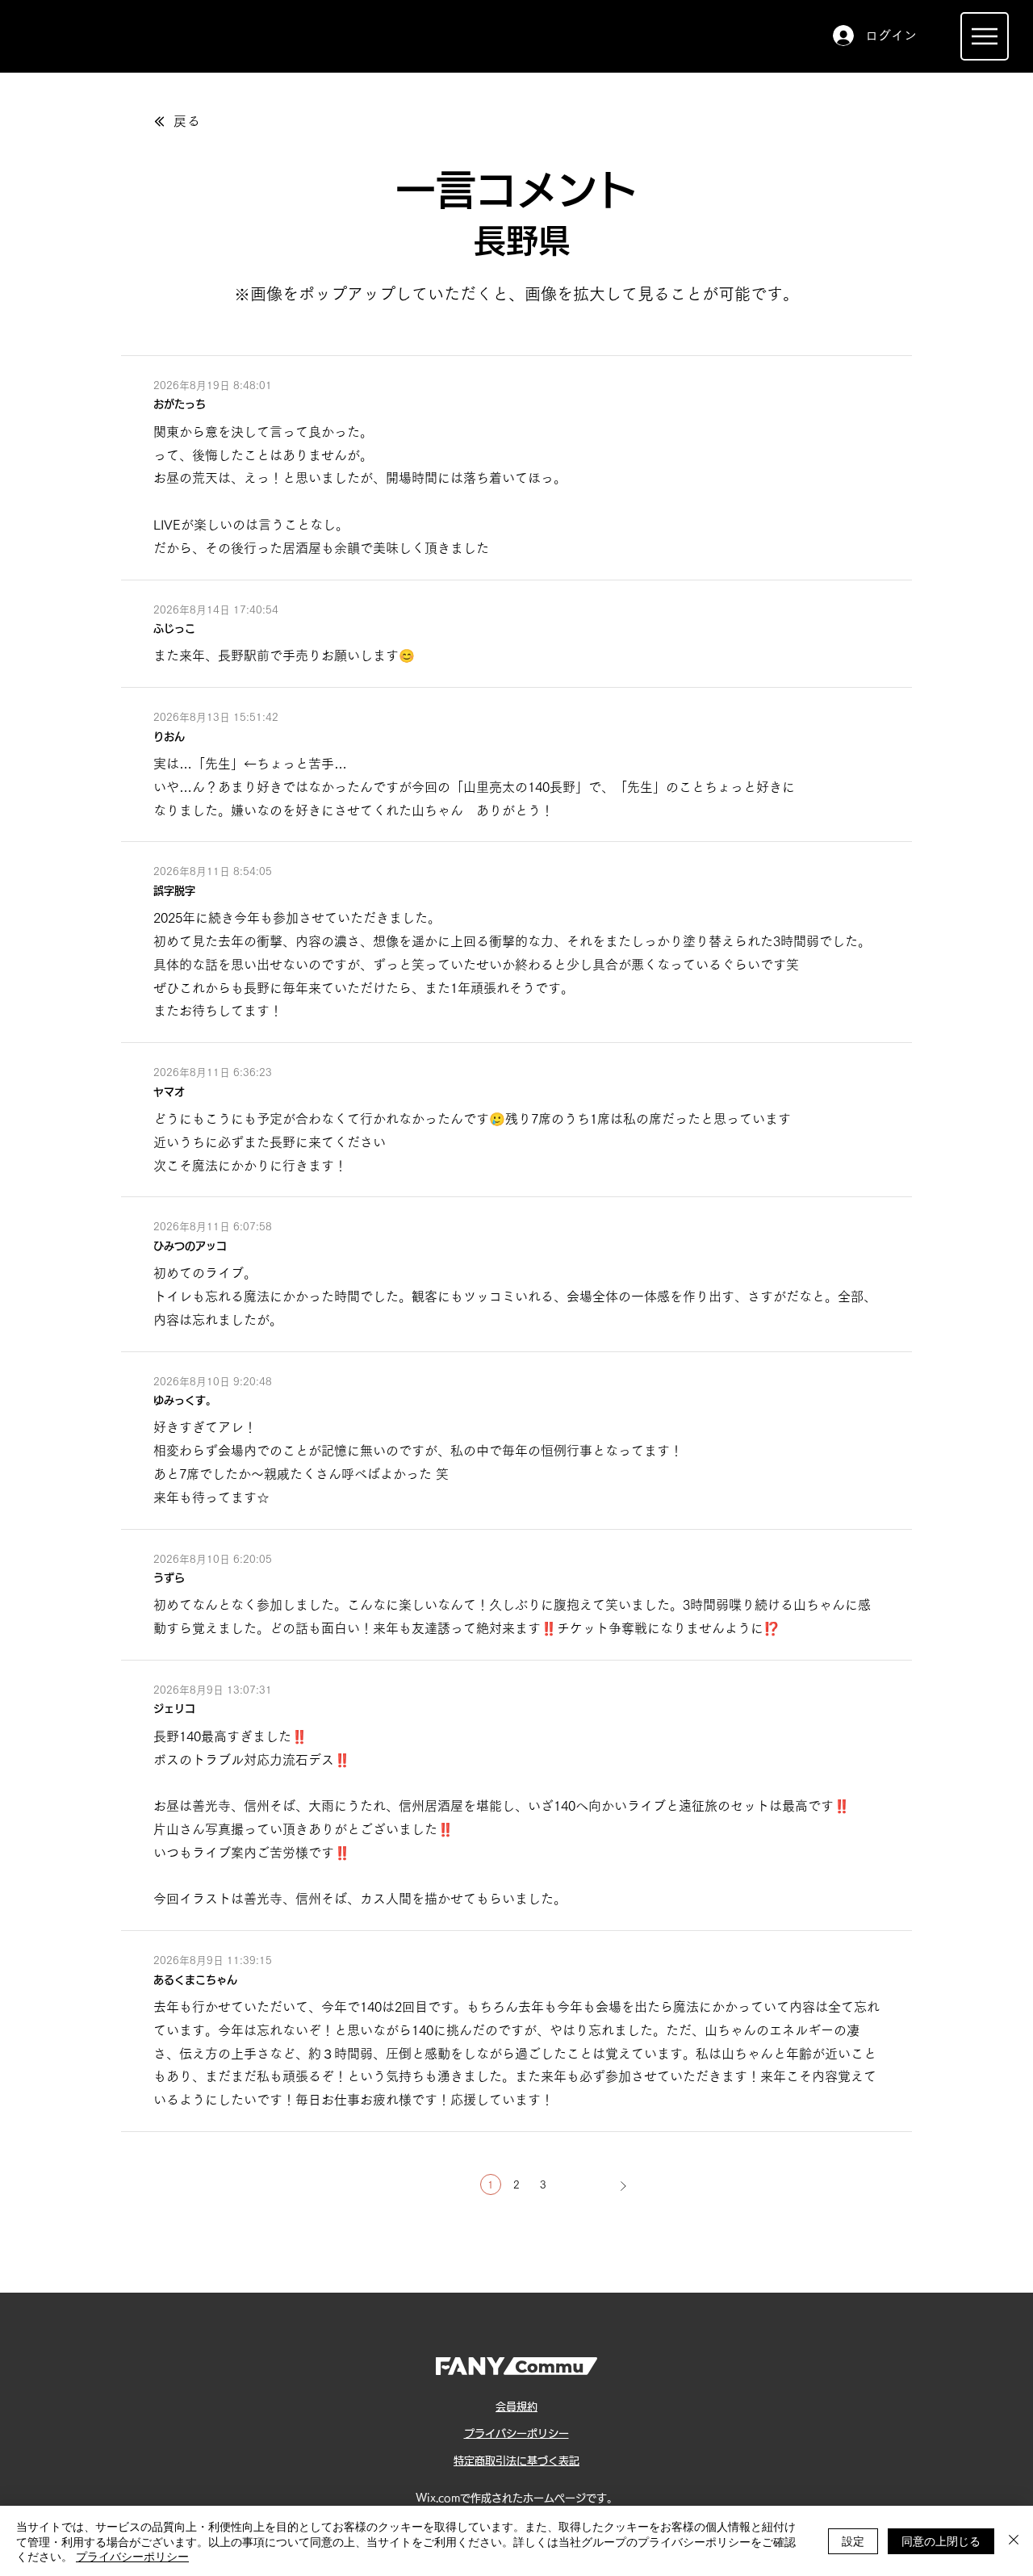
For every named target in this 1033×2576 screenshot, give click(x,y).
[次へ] (623, 2186)
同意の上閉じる (941, 2540)
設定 (853, 2540)
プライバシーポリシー (132, 2556)
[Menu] (985, 36)
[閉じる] (1014, 2541)
